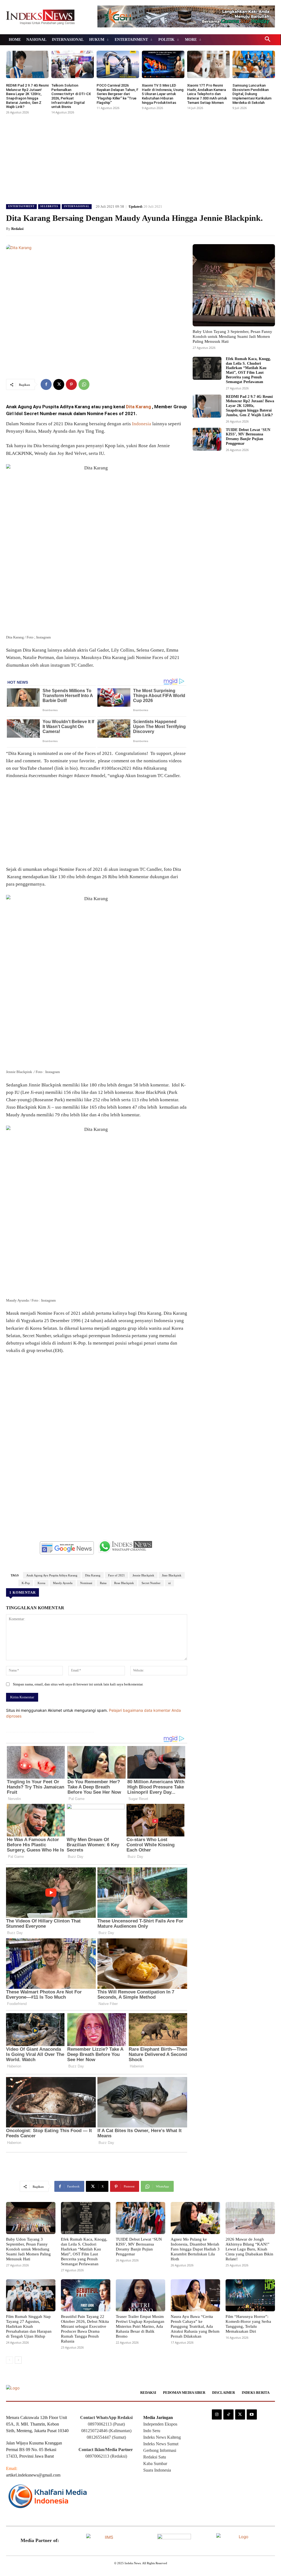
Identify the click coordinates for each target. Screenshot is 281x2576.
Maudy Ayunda (63, 1583)
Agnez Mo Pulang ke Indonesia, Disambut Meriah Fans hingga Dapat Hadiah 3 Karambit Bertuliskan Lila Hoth (195, 2249)
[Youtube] (252, 2414)
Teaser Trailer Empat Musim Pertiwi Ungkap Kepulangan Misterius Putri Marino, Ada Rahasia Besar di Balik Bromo (140, 2326)
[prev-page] (9, 2360)
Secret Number (151, 1583)
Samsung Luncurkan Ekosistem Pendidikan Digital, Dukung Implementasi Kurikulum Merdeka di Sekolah (252, 94)
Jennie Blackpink (143, 1575)
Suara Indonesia (157, 2470)
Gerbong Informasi (160, 2450)
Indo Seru (152, 2431)
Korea (41, 1583)
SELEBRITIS (49, 206)
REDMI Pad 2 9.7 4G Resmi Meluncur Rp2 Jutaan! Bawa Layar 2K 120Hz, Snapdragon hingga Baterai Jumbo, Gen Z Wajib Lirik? (27, 96)
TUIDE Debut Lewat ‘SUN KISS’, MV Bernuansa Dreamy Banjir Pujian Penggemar (248, 437)
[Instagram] (217, 2414)
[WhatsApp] (84, 384)
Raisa (103, 1583)
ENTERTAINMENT (21, 206)
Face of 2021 (116, 1575)
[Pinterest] (71, 384)
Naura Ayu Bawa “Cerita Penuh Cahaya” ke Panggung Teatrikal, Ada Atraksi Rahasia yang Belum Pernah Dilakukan (195, 2326)
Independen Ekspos (160, 2424)
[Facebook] (46, 384)
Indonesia (142, 424)
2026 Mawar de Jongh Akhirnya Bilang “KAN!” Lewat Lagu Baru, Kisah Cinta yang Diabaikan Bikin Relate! (249, 2249)
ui (169, 1583)
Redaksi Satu (155, 2457)
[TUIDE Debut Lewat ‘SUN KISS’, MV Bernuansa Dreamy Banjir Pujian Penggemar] (207, 439)
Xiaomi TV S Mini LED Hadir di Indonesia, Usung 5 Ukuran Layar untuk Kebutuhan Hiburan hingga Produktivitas (163, 94)
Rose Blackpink (124, 1583)
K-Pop (26, 1583)
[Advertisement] (140, 157)
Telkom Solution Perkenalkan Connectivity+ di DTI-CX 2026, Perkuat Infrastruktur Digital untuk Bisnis (71, 96)
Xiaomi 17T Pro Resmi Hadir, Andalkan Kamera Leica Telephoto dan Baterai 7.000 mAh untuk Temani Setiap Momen (207, 94)
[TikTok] (228, 2414)
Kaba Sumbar (155, 2464)
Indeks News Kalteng (162, 2437)
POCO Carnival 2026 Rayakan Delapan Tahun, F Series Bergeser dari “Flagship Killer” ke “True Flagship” (117, 94)
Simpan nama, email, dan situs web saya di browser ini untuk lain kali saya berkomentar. (78, 1684)
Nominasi (86, 1583)
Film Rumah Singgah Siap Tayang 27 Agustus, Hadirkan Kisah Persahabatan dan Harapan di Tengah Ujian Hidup (29, 2326)
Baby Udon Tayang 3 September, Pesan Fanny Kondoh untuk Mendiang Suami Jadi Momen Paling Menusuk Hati (232, 336)
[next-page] (18, 2360)
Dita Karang (138, 407)
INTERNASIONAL (77, 206)
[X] (59, 384)
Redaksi (17, 229)
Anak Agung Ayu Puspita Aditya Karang (52, 1575)
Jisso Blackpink (172, 1575)
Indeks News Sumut (161, 2444)
